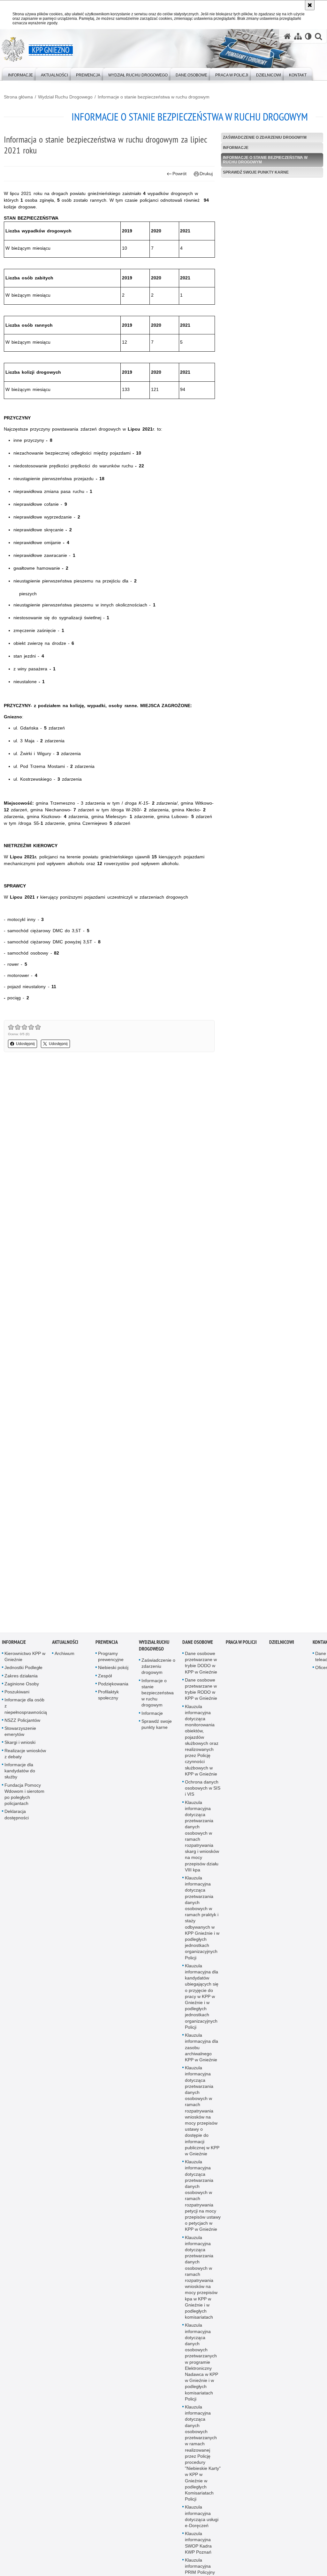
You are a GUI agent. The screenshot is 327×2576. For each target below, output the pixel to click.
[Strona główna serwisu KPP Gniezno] (287, 36)
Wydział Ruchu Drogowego (65, 97)
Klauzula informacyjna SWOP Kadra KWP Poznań (198, 2546)
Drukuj (206, 174)
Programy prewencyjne (111, 1660)
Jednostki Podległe (23, 1671)
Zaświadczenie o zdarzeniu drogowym (265, 137)
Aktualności (65, 1646)
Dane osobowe (198, 1646)
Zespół (105, 1679)
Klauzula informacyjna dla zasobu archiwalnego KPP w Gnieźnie (202, 2051)
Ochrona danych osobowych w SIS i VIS (203, 1791)
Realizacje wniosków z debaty (25, 1757)
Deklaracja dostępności (17, 1818)
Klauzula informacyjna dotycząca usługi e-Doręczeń (202, 2520)
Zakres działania (21, 1679)
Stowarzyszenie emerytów (20, 1735)
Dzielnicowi (282, 1646)
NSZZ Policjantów (22, 1724)
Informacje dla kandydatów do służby (20, 1774)
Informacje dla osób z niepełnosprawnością (26, 1709)
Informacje (236, 148)
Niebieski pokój (113, 1671)
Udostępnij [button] (25, 1044)
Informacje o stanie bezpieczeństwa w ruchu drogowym (154, 97)
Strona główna (18, 97)
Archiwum (65, 1657)
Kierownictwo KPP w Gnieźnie (25, 1660)
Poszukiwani (17, 1695)
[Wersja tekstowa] (308, 36)
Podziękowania (113, 1687)
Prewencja (107, 1646)
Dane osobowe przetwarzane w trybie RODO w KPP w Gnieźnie (201, 1693)
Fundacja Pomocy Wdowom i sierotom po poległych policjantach (24, 1798)
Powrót (179, 174)
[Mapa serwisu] (298, 36)
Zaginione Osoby (22, 1687)
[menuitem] (20, 74)
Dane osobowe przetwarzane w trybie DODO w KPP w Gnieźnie (201, 1666)
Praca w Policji (241, 1646)
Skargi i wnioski (20, 1746)
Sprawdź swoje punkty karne (256, 172)
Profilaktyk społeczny (108, 1698)
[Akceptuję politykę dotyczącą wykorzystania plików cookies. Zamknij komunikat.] (310, 5)
